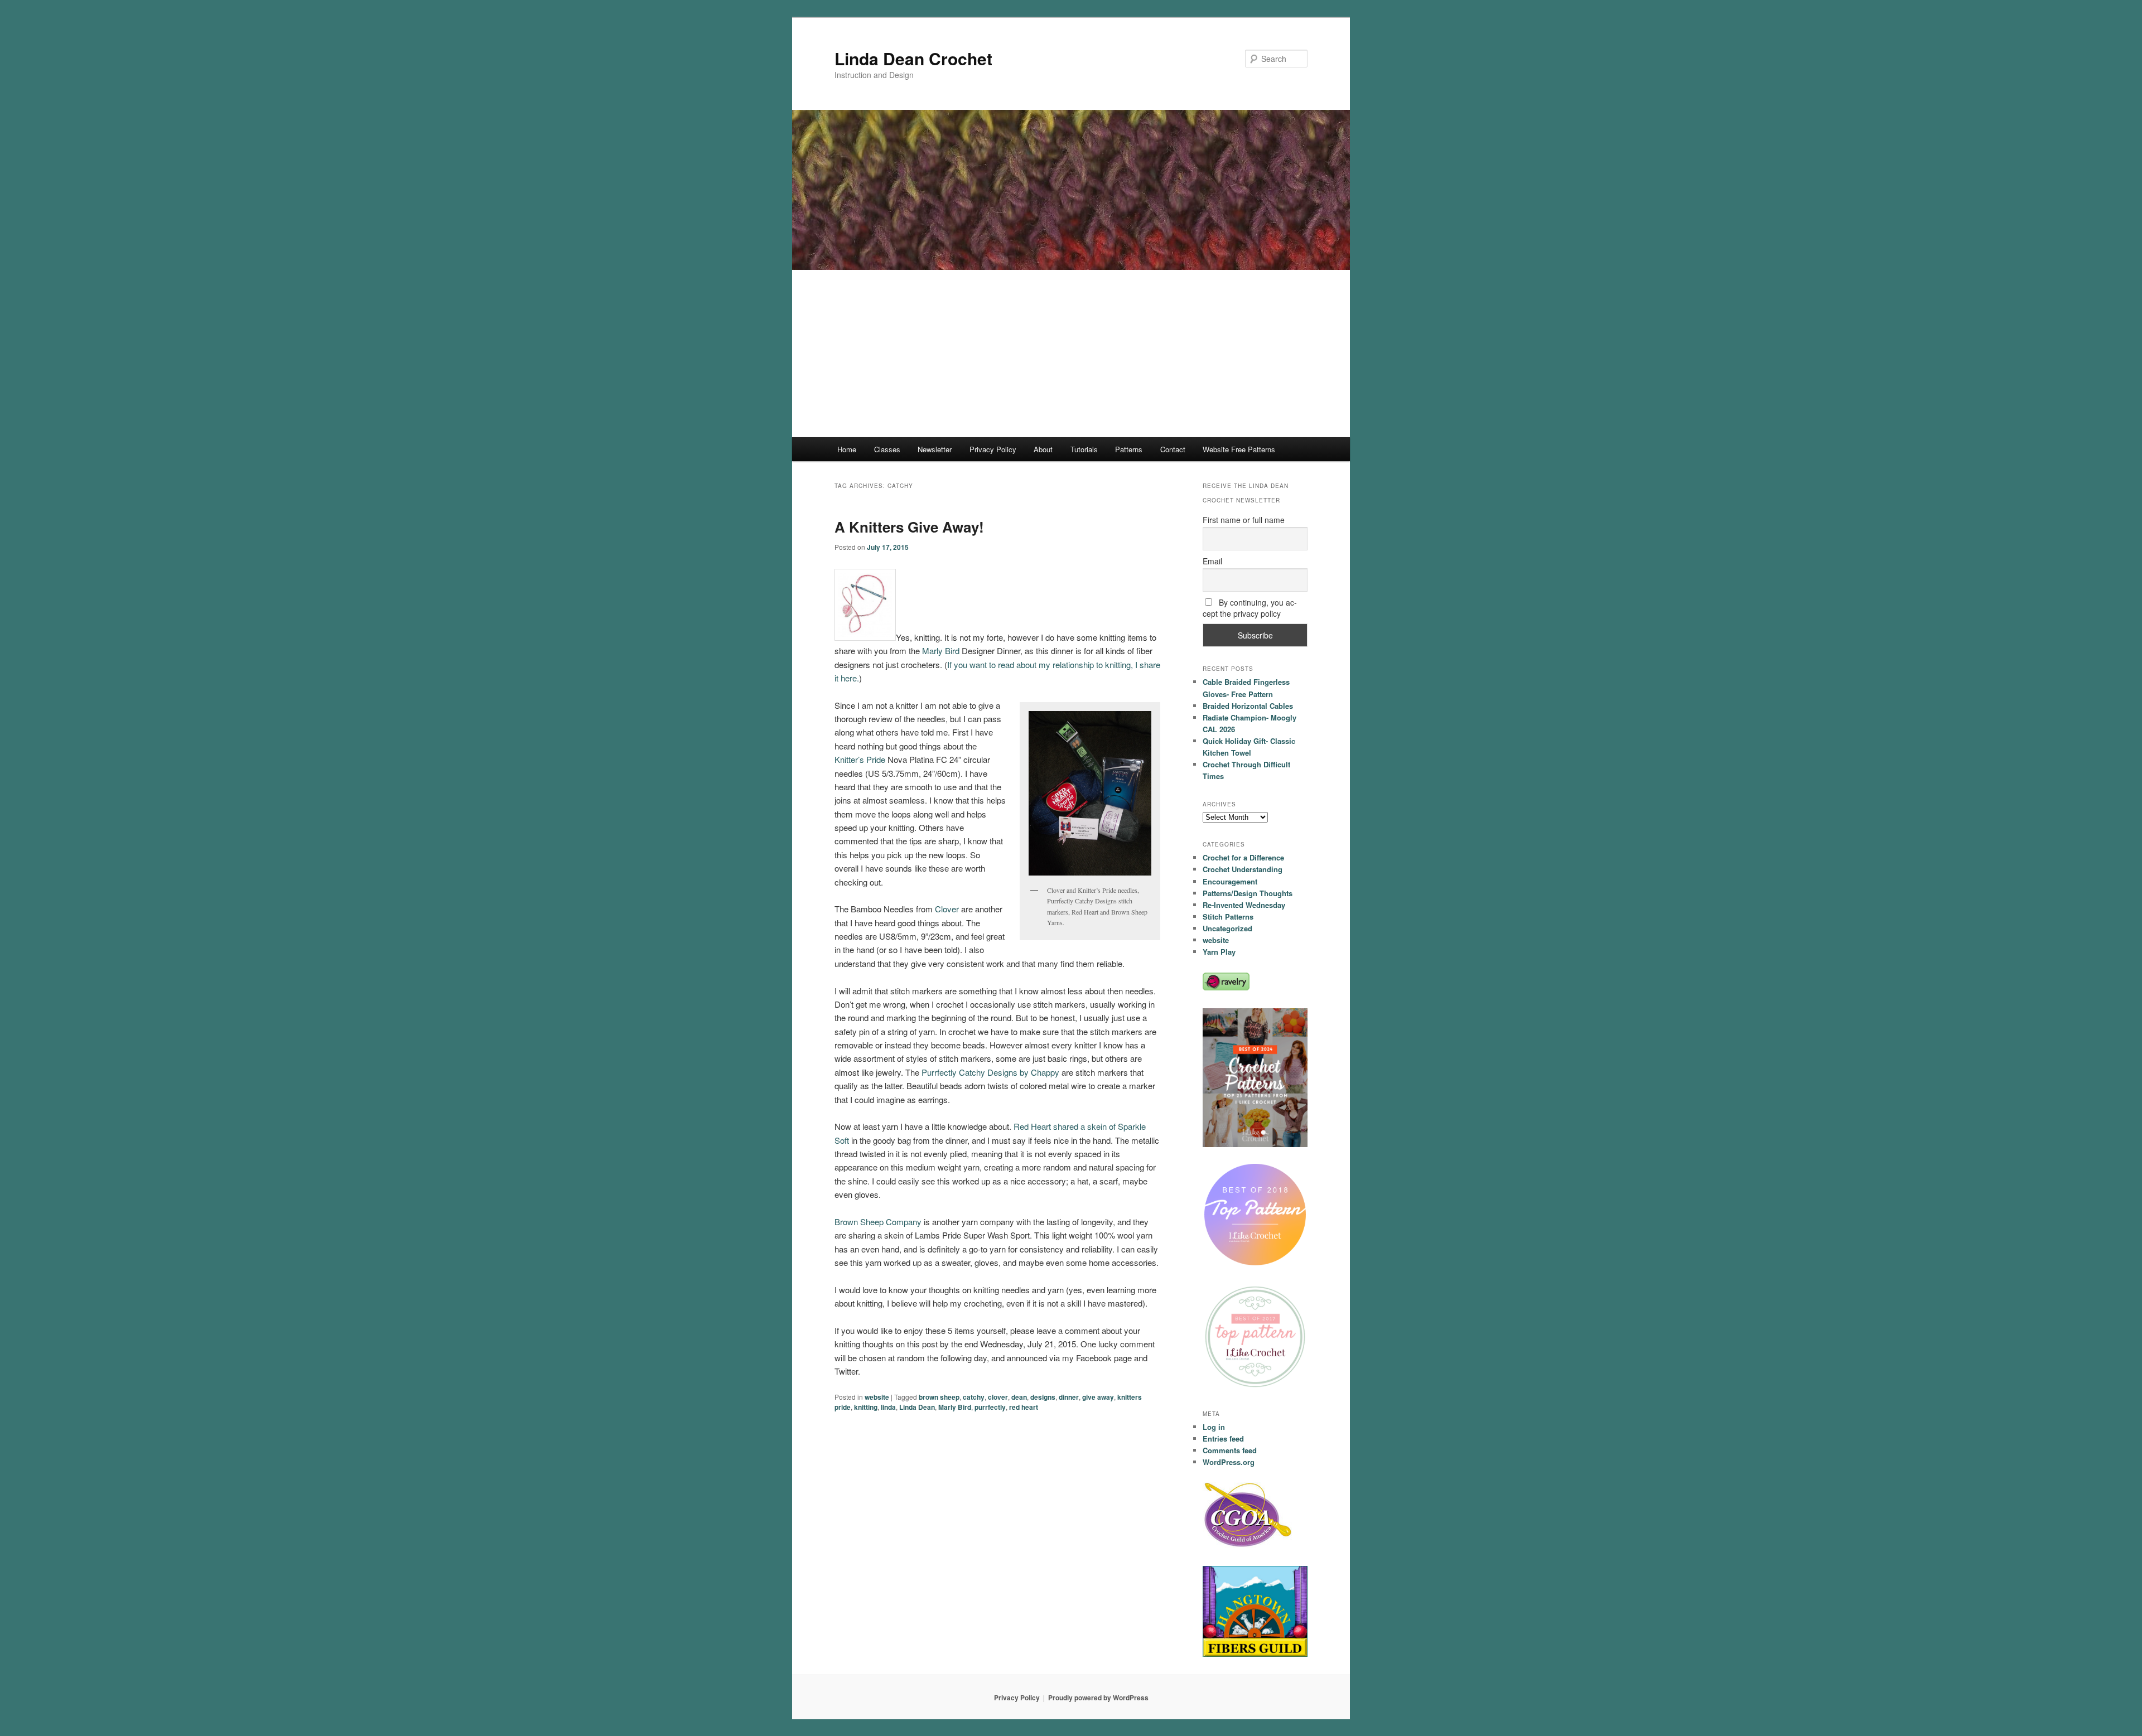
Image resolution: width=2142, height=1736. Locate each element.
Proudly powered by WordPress (1098, 1698)
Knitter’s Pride (860, 759)
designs (1043, 1397)
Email (1212, 561)
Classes (887, 449)
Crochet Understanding (1243, 869)
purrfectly (990, 1407)
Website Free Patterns (1239, 449)
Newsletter (935, 449)
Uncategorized (1227, 928)
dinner (1069, 1397)
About (1043, 449)
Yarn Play (1219, 952)
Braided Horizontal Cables (1248, 706)
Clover (948, 909)
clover (998, 1397)
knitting (866, 1407)
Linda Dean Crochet (913, 58)
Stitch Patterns (1228, 917)
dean (1019, 1397)
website (877, 1397)
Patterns (1129, 449)
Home (847, 449)
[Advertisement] (1071, 354)
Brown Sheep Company (878, 1222)
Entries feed (1223, 1438)
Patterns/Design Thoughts (1248, 893)
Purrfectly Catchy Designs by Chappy (990, 1072)
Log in (1214, 1427)
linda (888, 1407)
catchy (974, 1397)
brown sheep (939, 1397)
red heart (1024, 1407)
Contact (1173, 449)
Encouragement (1230, 881)
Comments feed (1230, 1450)
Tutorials (1084, 449)
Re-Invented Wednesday (1244, 905)
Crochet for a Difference (1243, 857)
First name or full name (1244, 520)
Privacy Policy (993, 449)
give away (1098, 1397)
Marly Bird (941, 651)
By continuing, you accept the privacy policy (1250, 608)
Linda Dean (917, 1407)
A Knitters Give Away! (909, 527)
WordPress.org (1229, 1462)
